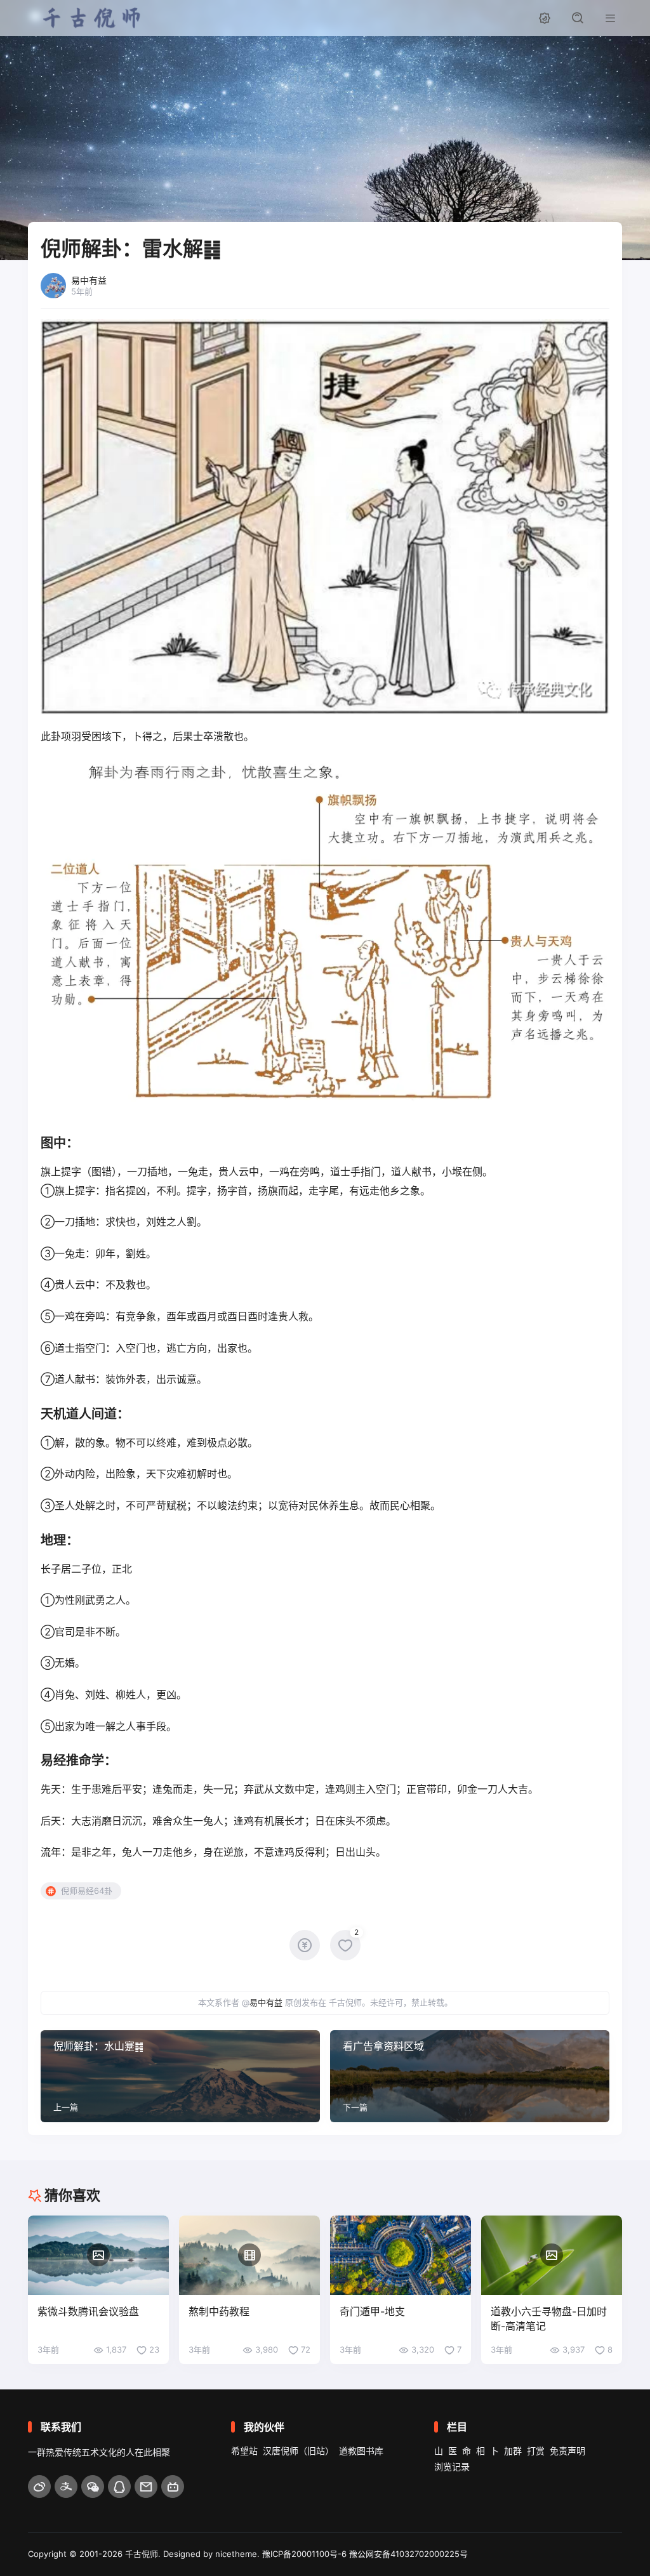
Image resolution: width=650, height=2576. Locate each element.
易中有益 (266, 2002)
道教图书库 (361, 2451)
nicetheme (236, 2554)
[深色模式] (545, 18)
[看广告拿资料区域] (470, 2076)
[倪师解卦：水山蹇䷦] (180, 2076)
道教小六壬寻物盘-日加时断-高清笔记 (549, 2319)
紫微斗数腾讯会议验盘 (88, 2311)
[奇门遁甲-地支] (401, 2255)
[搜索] (578, 18)
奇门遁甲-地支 (372, 2311)
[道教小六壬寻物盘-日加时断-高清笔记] (552, 2255)
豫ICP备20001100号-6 (304, 2554)
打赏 (536, 2451)
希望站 (244, 2451)
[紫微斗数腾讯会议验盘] (98, 2255)
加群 (513, 2451)
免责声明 (567, 2451)
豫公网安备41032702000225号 (408, 2554)
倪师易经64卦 (87, 1891)
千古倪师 (142, 2554)
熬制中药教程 (219, 2311)
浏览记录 (452, 2467)
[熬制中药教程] (249, 2255)
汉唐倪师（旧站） (298, 2451)
